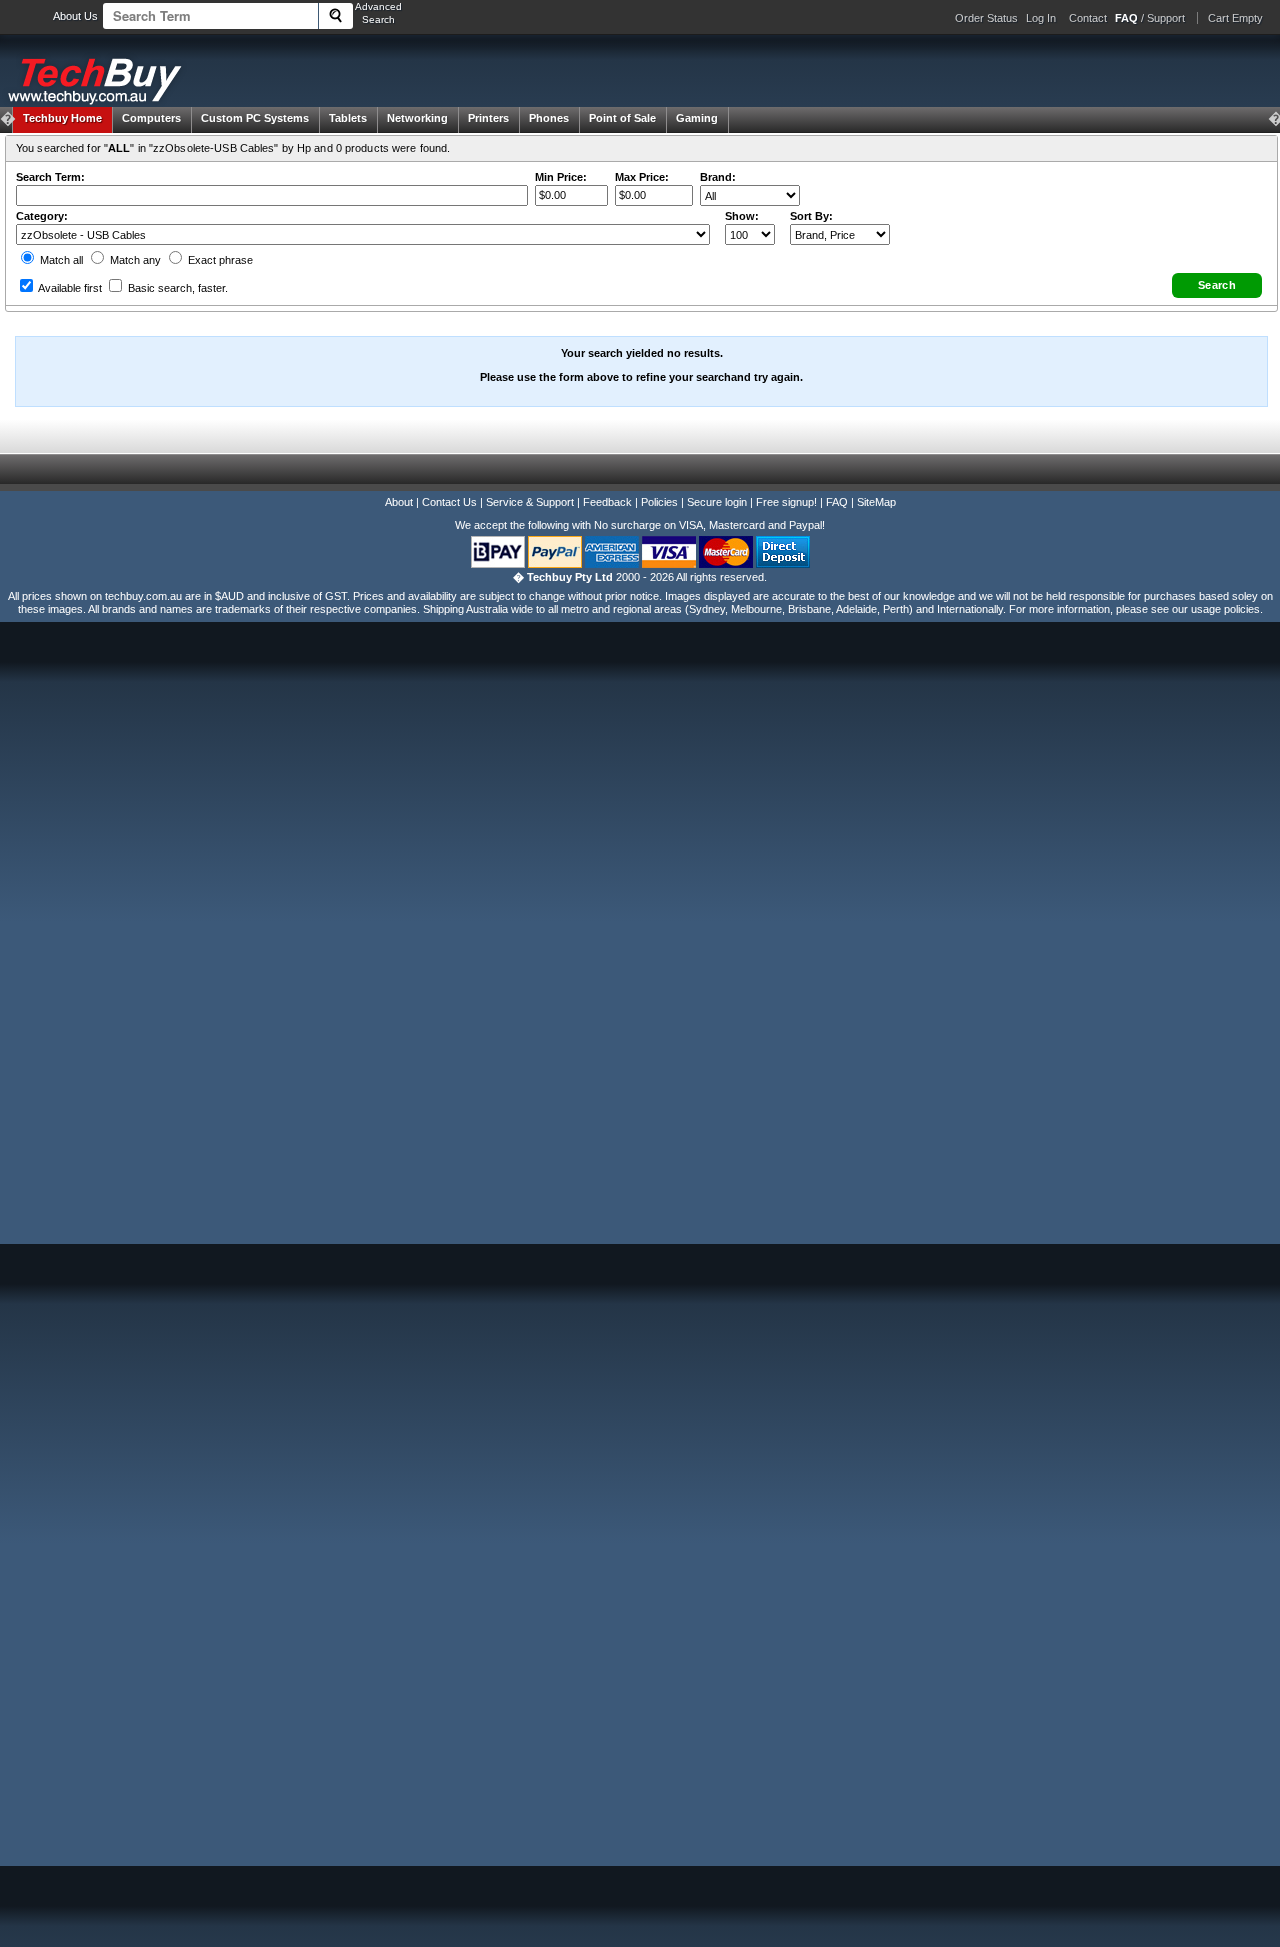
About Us (75, 16)
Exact (219, 260)
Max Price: (642, 177)
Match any (134, 260)
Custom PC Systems (255, 118)
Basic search (176, 288)
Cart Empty (1235, 18)
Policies (659, 502)
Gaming (697, 118)
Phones (549, 118)
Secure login (717, 502)
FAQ (837, 502)
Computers (151, 118)
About (399, 502)
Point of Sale (622, 118)
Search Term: (50, 177)
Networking (417, 118)
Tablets (348, 118)
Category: (42, 216)
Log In (1041, 18)
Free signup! (786, 502)
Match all (60, 260)
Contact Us (449, 502)
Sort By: (811, 216)
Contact (1088, 18)
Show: (742, 216)
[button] (1217, 285)
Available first (69, 288)
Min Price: (561, 177)
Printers (488, 118)
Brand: (718, 177)
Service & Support (530, 502)
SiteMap (876, 502)
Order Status (986, 18)
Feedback (607, 502)
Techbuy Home (62, 118)
